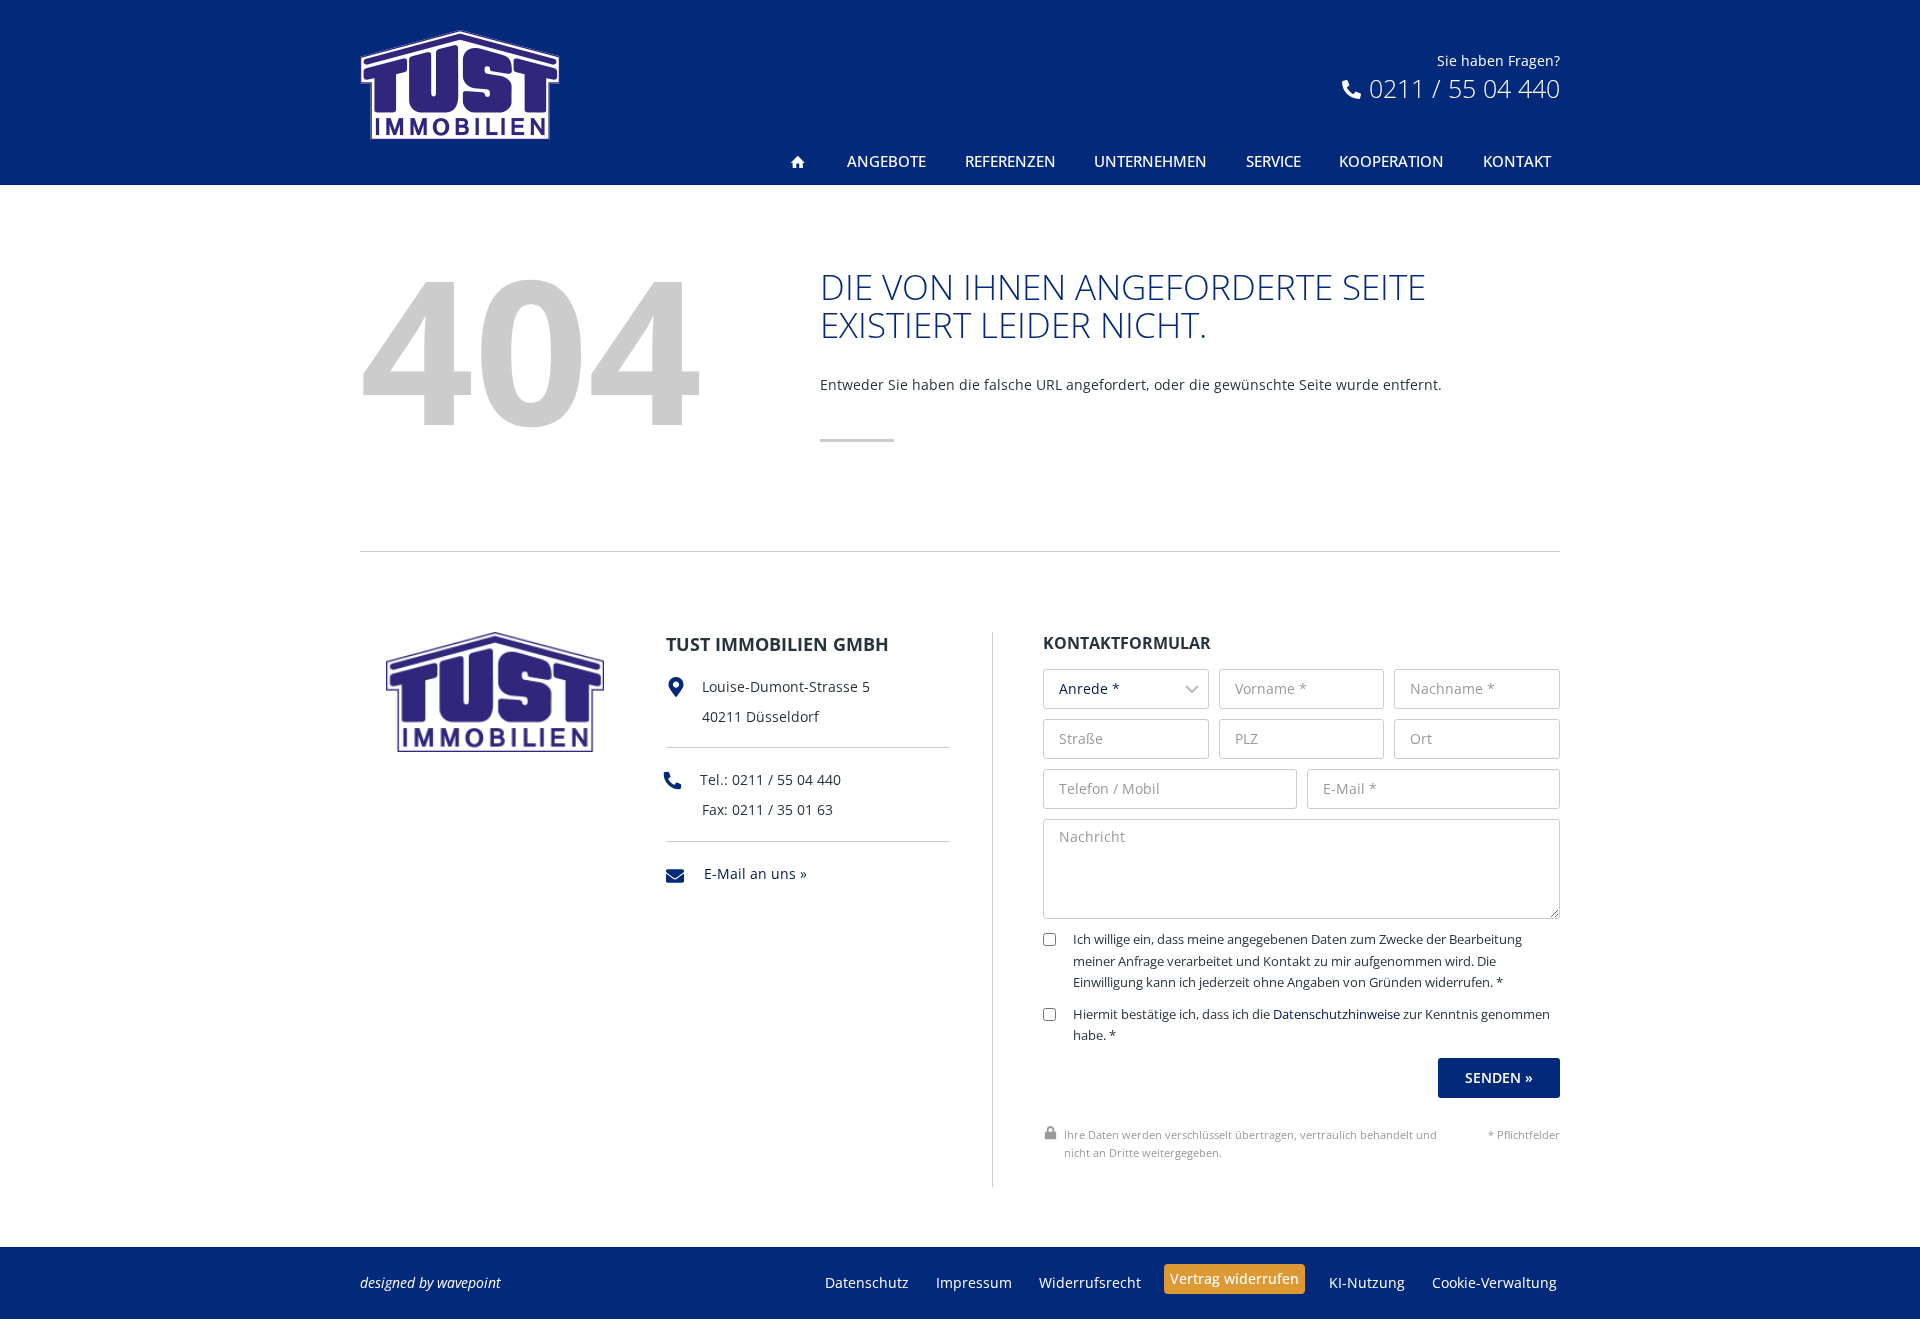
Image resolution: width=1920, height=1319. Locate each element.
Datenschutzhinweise (1336, 1014)
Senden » (1499, 1077)
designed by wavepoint (430, 1282)
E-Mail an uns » (755, 873)
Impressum (974, 1282)
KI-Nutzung (1367, 1282)
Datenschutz (867, 1282)
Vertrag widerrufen (1234, 1278)
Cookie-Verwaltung (1494, 1282)
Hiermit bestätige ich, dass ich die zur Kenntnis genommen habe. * (1311, 1025)
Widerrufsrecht (1090, 1282)
